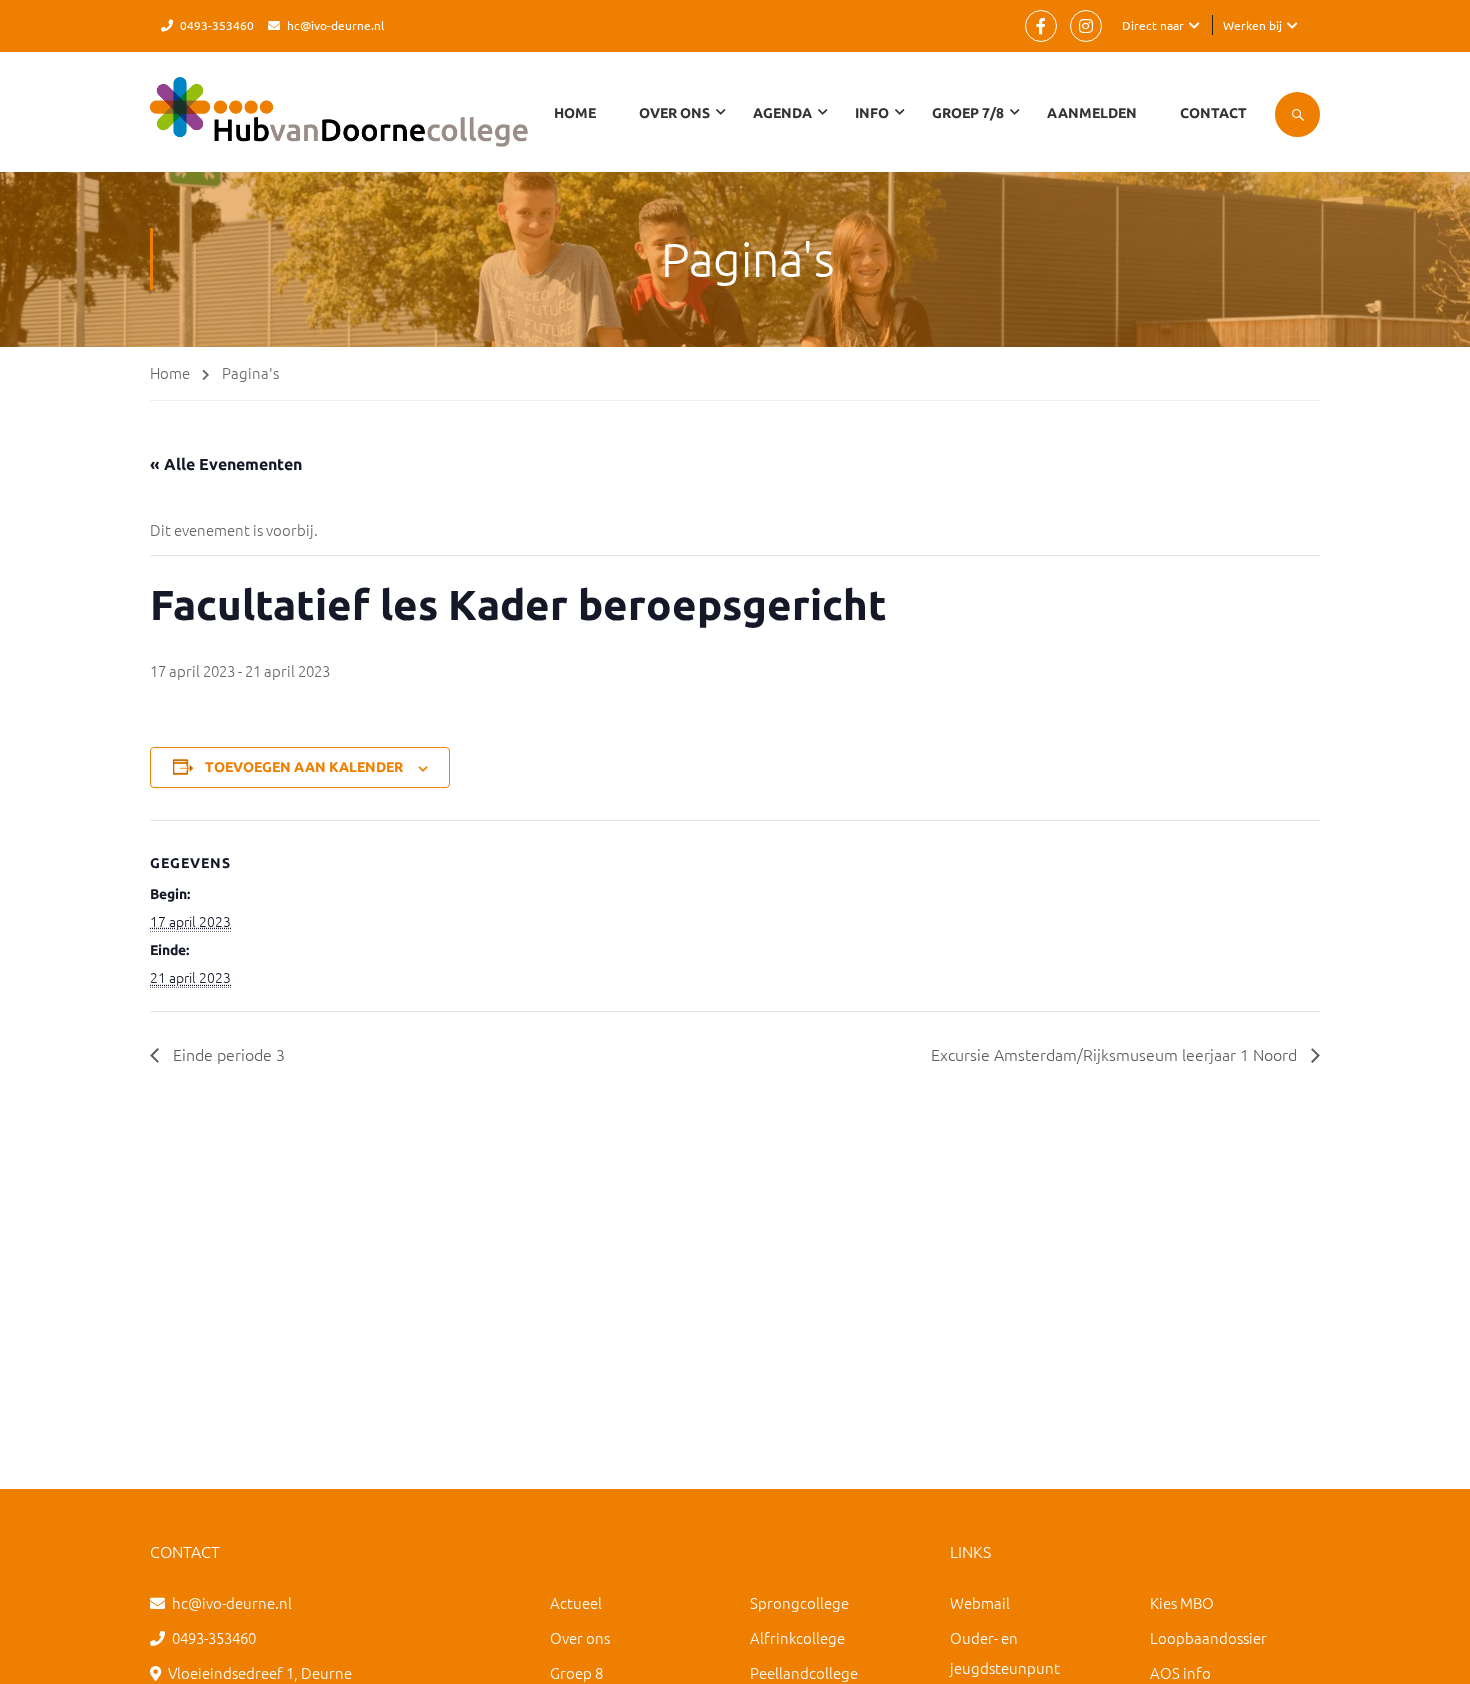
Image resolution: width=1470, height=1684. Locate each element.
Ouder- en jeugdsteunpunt (1005, 1652)
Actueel (576, 1602)
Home (575, 113)
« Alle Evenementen (226, 464)
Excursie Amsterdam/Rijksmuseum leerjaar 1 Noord (1116, 1054)
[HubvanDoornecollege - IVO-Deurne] (339, 122)
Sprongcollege (799, 1602)
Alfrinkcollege (797, 1637)
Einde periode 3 (227, 1054)
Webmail (980, 1602)
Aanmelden (1092, 113)
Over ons (580, 1637)
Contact (1213, 113)
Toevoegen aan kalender (304, 767)
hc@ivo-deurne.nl (335, 25)
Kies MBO (1182, 1602)
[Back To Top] (1430, 1649)
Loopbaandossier (1208, 1637)
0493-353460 (217, 25)
